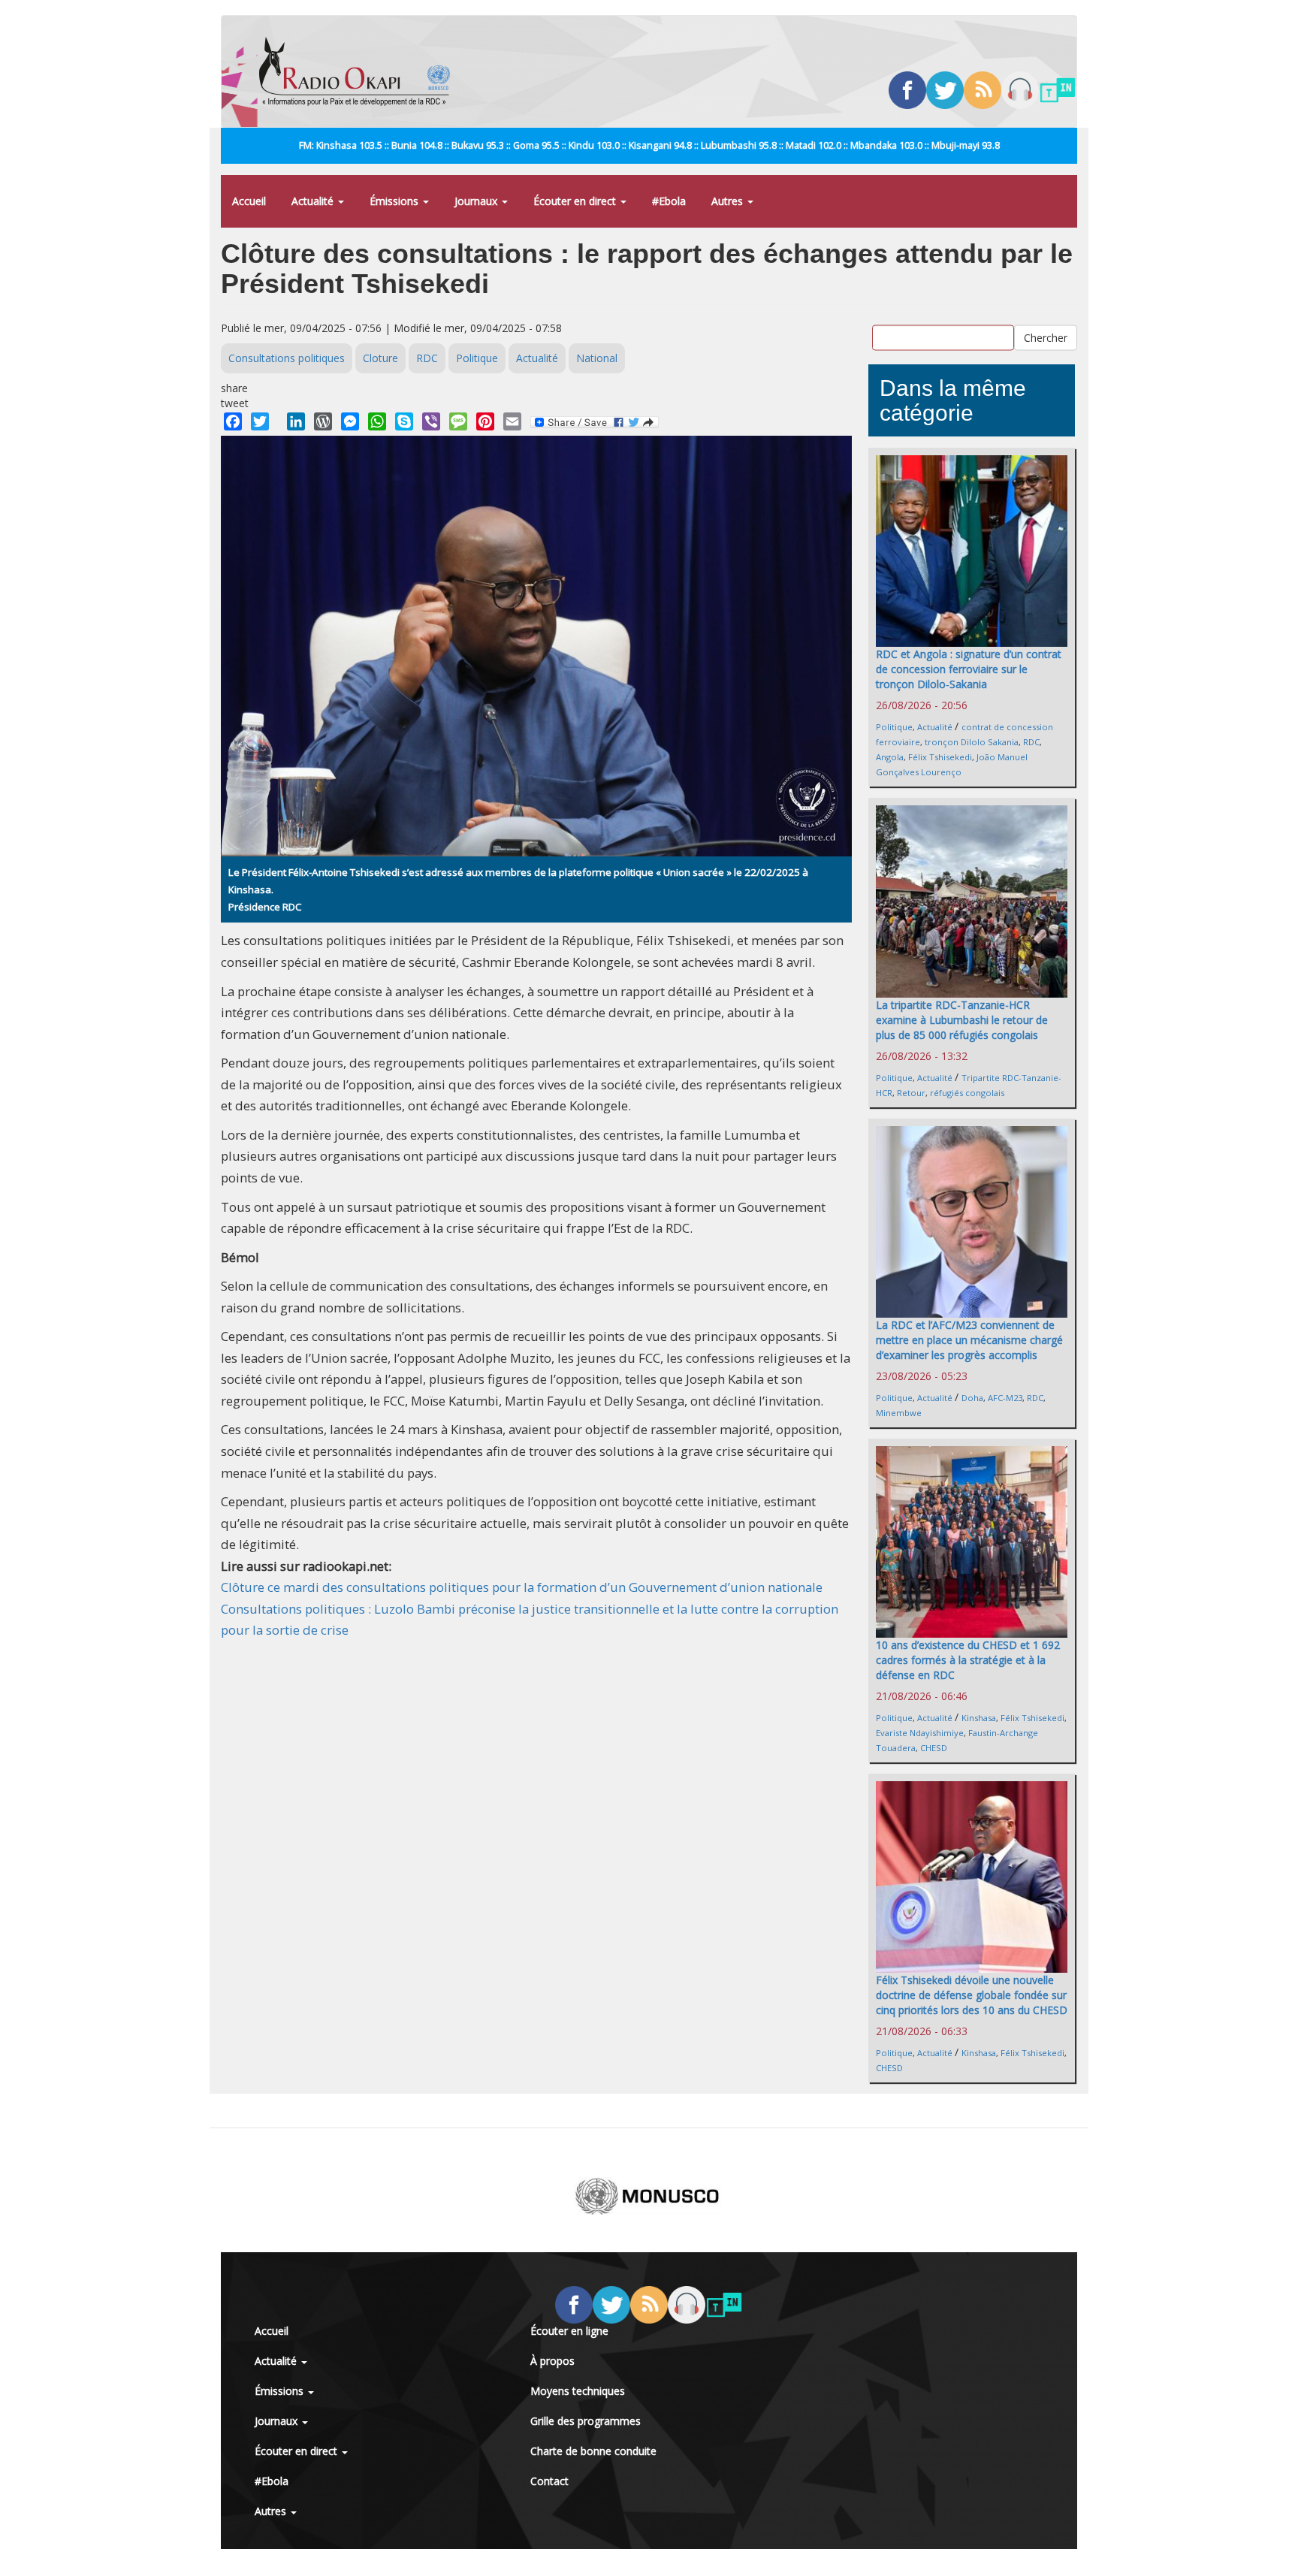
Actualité (314, 201)
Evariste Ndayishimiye (920, 1733)
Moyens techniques (578, 2391)
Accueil (249, 201)
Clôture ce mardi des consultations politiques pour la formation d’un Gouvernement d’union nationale (522, 1587)
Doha (972, 1398)
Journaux (477, 201)
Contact (549, 2481)
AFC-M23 (1005, 1398)
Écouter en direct (576, 201)
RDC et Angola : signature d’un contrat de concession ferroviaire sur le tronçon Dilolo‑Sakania (969, 669)
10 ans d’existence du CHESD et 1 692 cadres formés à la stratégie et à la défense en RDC (968, 1660)
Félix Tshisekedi (940, 757)
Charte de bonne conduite (593, 2451)
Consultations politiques (287, 358)
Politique (477, 358)
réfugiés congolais (967, 1093)
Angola (890, 757)
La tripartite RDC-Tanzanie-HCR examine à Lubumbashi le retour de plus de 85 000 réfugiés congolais (962, 1020)
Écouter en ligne (569, 2331)
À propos (552, 2361)
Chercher (1046, 337)
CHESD (934, 1748)
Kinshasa (979, 1718)
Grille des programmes (586, 2421)
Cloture (380, 358)
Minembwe (899, 1413)
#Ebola (669, 201)
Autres (729, 201)
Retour (911, 1093)
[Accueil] (360, 71)
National (597, 358)
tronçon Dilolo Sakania (972, 742)
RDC (427, 358)
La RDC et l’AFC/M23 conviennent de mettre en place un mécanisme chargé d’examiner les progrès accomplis (969, 1340)
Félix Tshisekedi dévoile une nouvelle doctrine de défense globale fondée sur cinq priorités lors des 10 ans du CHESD (972, 1995)
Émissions (395, 201)
